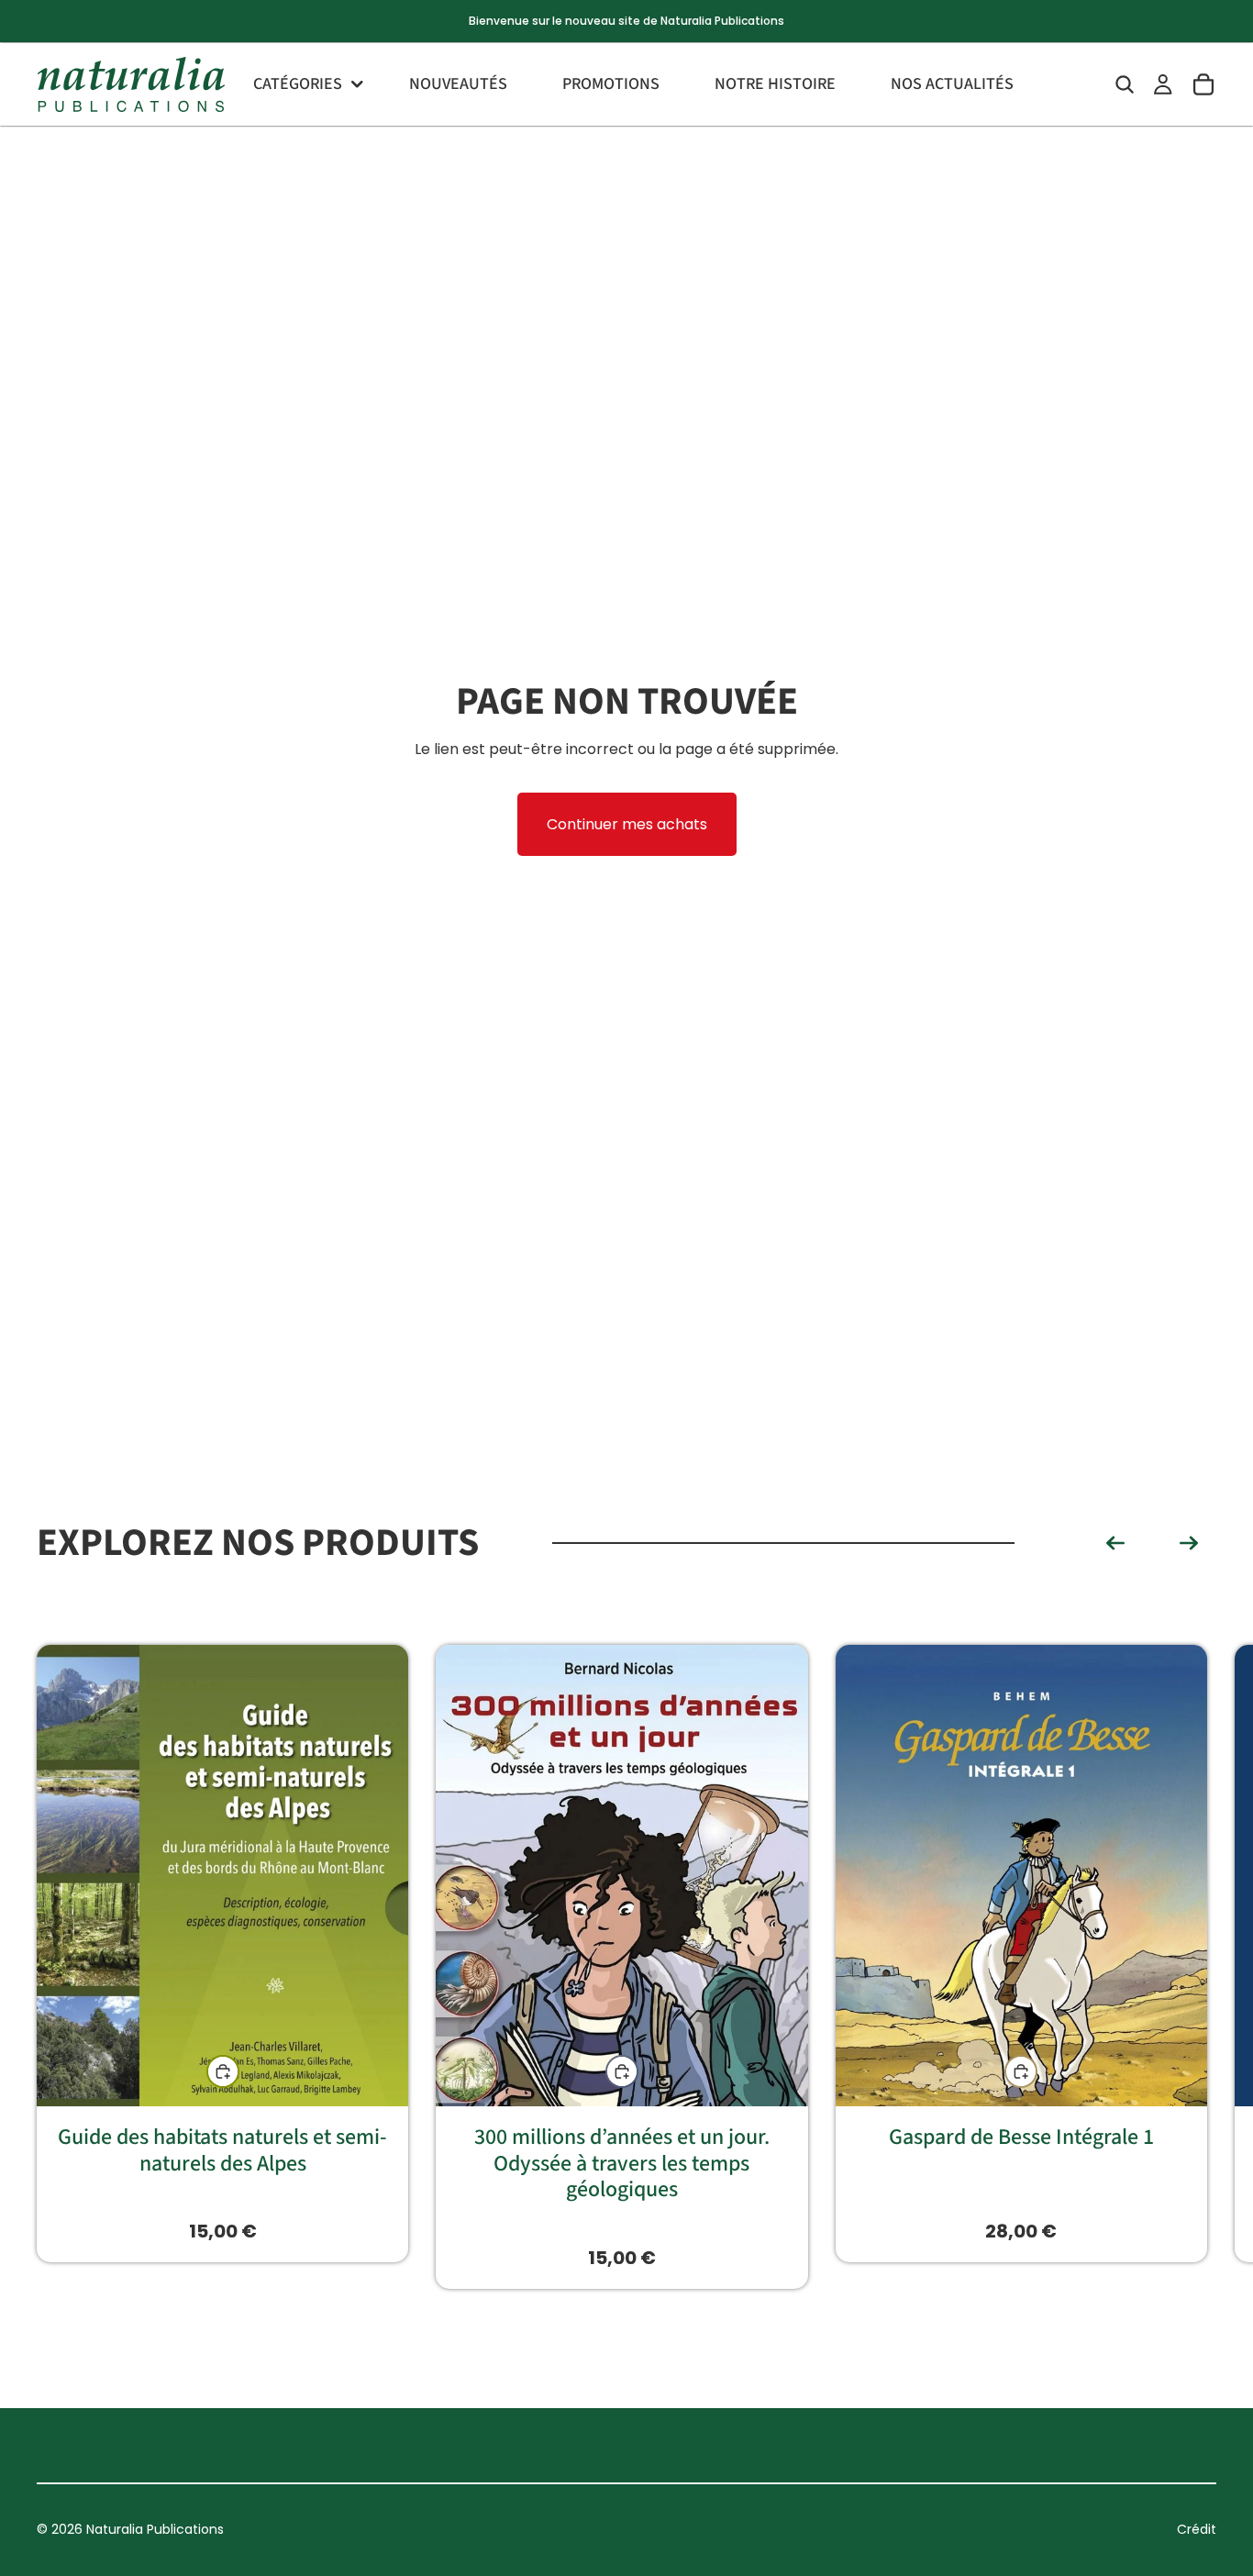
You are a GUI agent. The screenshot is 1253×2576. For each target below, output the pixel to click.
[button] (1115, 1543)
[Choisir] (223, 2071)
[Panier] (1203, 84)
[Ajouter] (622, 2071)
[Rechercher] (1125, 84)
